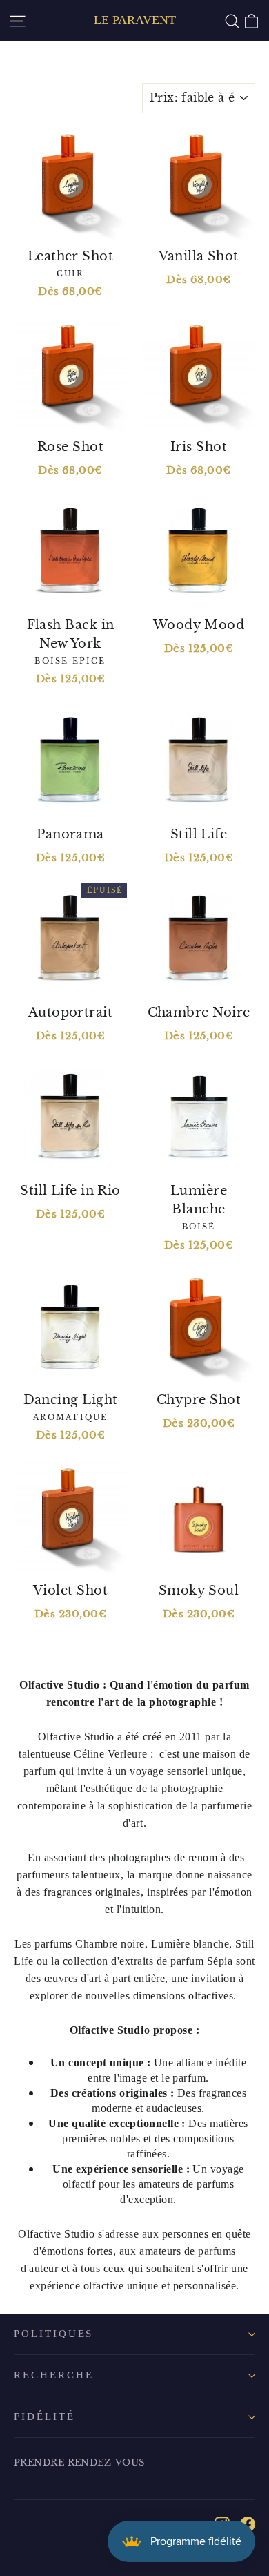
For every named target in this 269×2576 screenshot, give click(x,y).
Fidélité (44, 2416)
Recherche (53, 2375)
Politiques (53, 2334)
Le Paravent (135, 20)
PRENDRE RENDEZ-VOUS (79, 2462)
